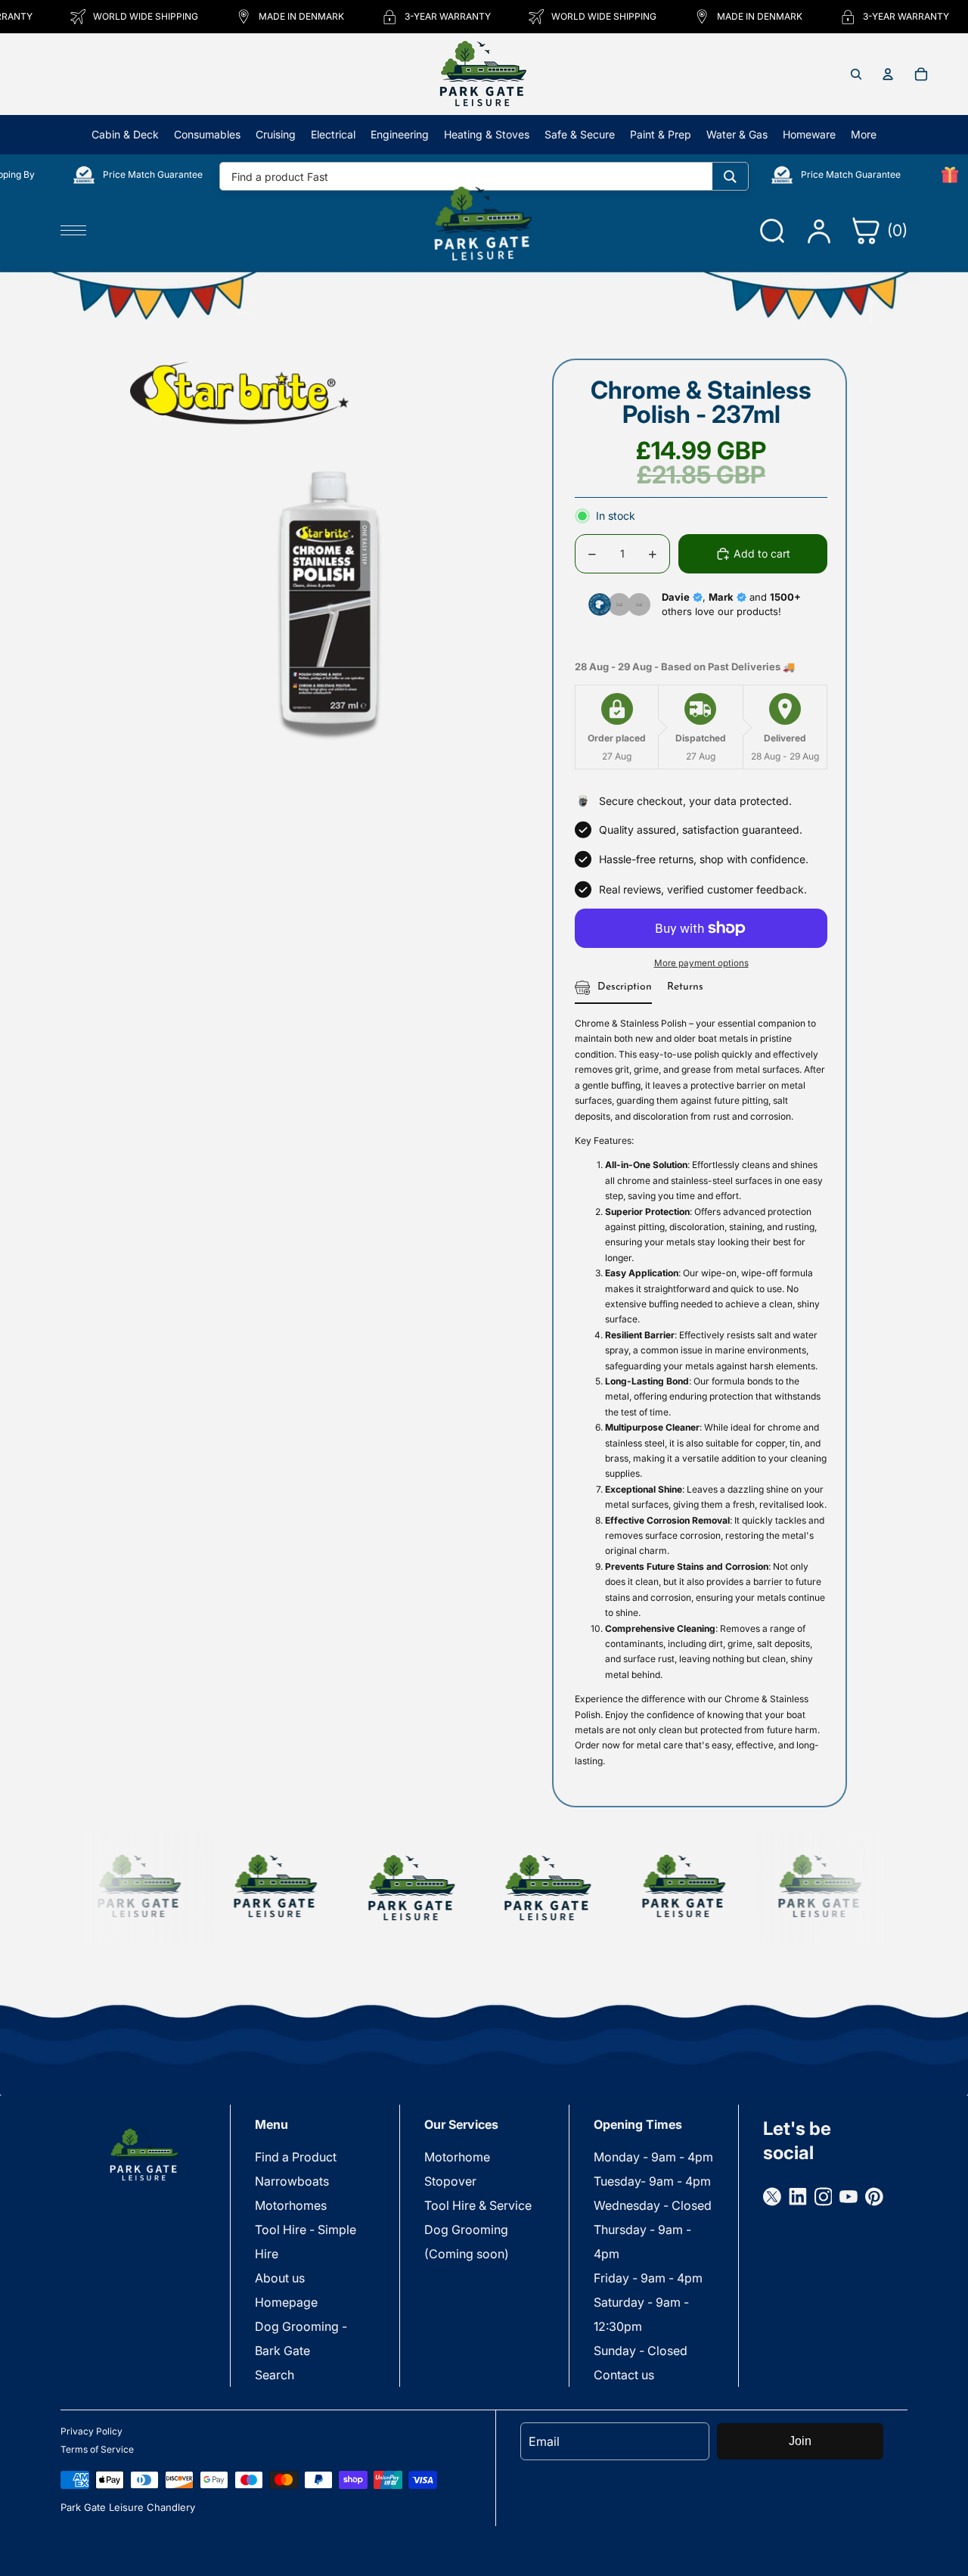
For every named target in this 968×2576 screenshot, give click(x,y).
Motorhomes (291, 2205)
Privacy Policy (92, 2431)
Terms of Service (97, 2449)
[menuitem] (864, 135)
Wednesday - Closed (653, 2205)
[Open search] (856, 74)
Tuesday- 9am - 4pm (652, 2181)
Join (800, 2441)
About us (280, 2278)
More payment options (701, 963)
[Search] (730, 176)
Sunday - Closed (641, 2351)
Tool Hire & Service (478, 2205)
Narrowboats (292, 2181)
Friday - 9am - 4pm (648, 2278)
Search (275, 2375)
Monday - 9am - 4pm (653, 2157)
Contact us (624, 2375)
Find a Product (296, 2157)
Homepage (286, 2302)
